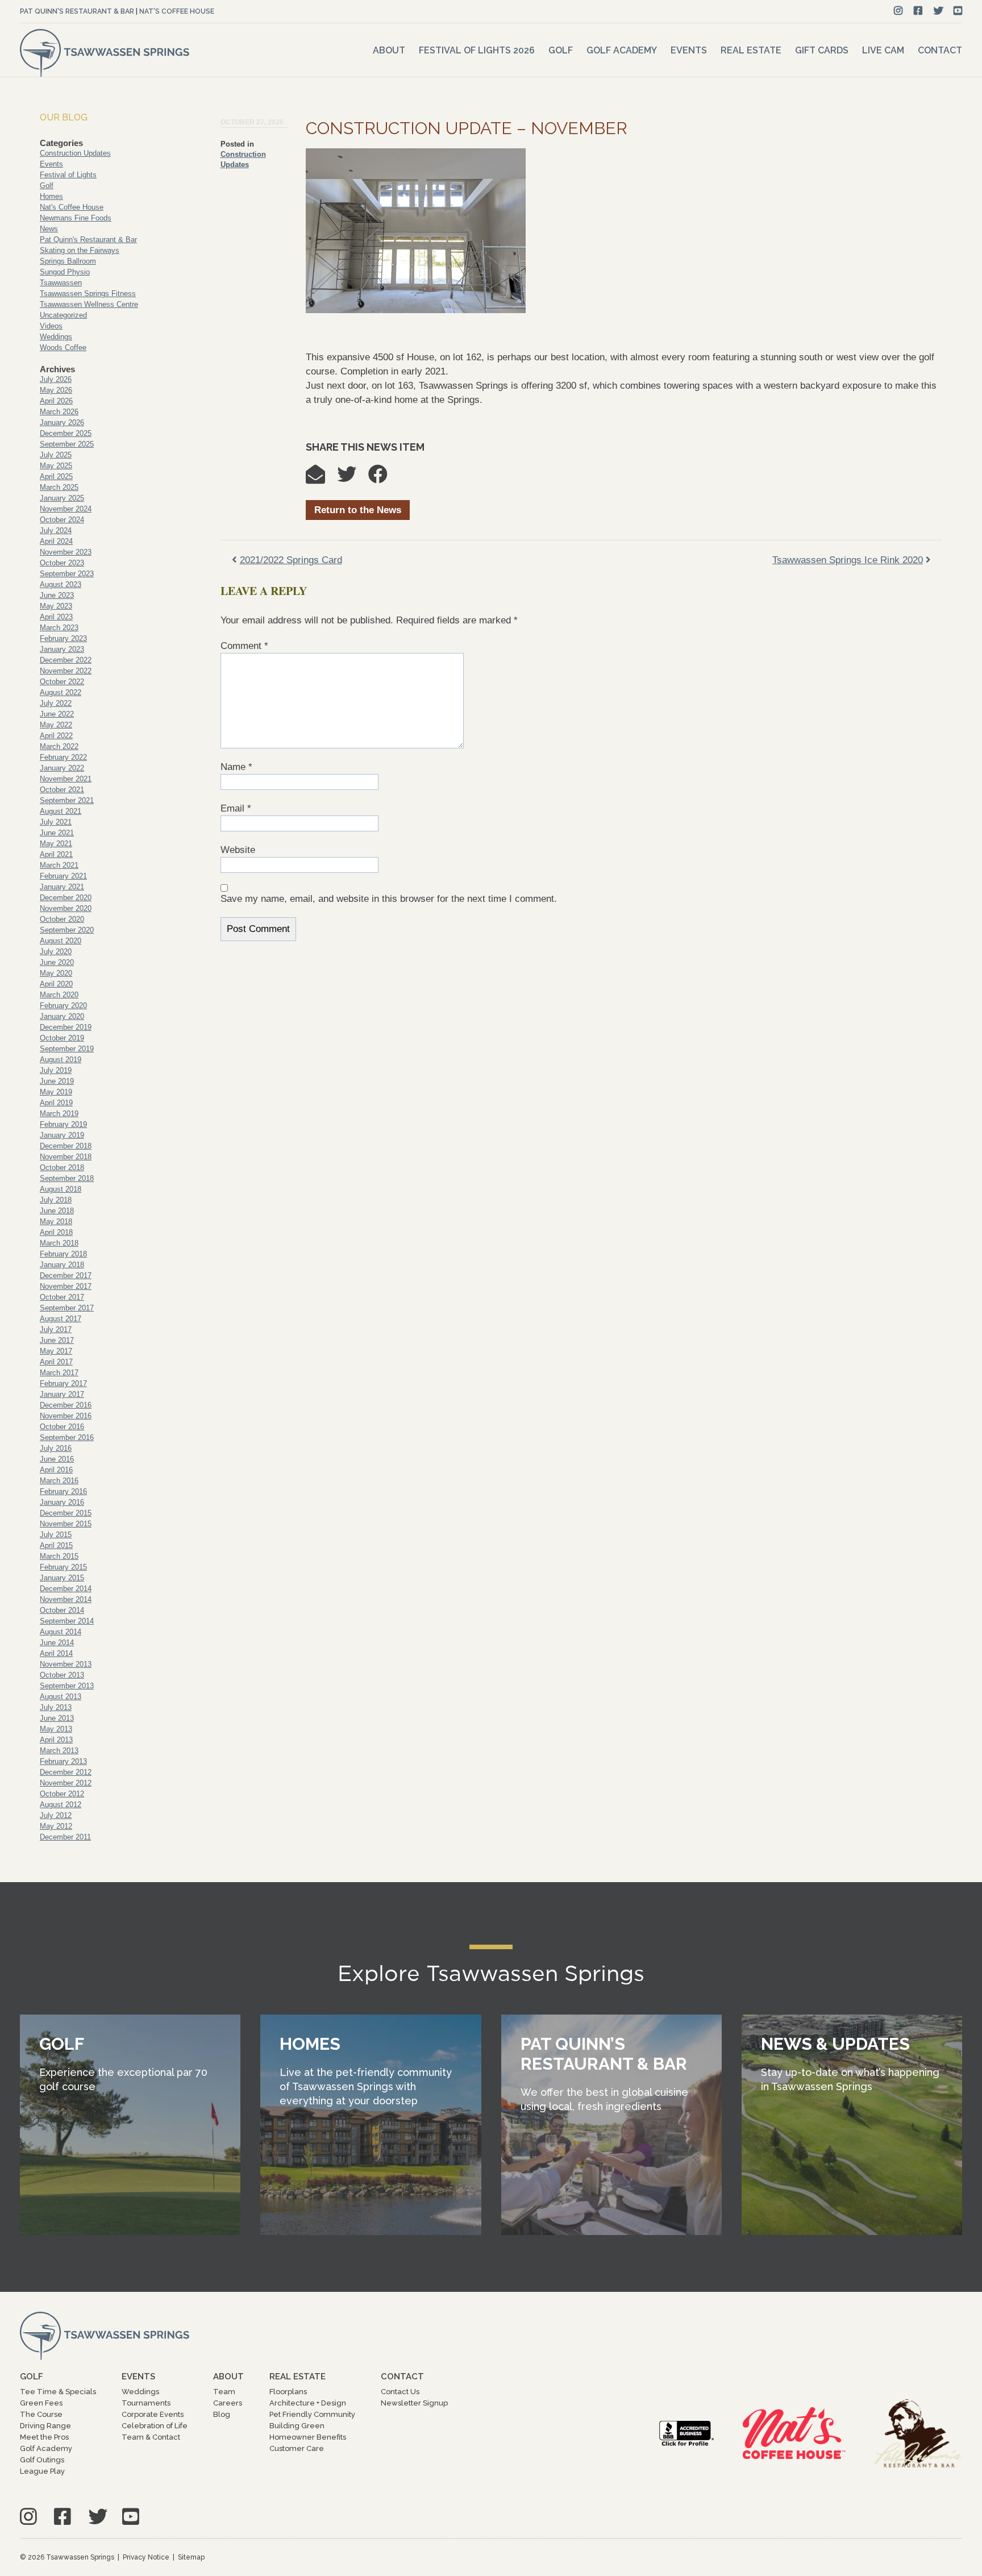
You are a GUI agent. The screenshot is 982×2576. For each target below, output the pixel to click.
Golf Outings (42, 2460)
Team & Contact (151, 2437)
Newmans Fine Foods (76, 218)
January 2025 (62, 498)
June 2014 (57, 1643)
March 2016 (59, 1481)
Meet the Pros (44, 2437)
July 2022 (56, 703)
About (389, 50)
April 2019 (56, 1103)
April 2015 (56, 1545)
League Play (42, 2471)
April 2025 (56, 477)
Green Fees (41, 2403)
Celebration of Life (155, 2426)
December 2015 (66, 1513)
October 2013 (62, 1675)
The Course (41, 2414)
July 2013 (56, 1707)
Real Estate (751, 50)
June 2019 (57, 1081)
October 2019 (62, 1038)
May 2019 (56, 1092)
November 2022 (66, 671)
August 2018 (61, 1189)
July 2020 (56, 952)
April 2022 (56, 736)
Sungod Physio (65, 272)
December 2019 (66, 1027)
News (49, 229)
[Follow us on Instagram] (898, 11)
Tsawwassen (61, 283)
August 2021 (61, 811)
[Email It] (321, 478)
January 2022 (62, 768)
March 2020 (59, 995)
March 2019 (59, 1114)
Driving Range (45, 2426)
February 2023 (63, 638)
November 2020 (66, 908)
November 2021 (66, 779)
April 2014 (56, 1653)
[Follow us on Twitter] (939, 11)
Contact (940, 50)
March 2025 (59, 487)
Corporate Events (153, 2414)
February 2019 (63, 1124)
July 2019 (56, 1070)
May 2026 (56, 390)
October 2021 (62, 790)
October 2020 (62, 919)
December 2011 (65, 1837)
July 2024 (56, 530)
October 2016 (62, 1427)
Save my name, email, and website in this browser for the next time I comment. (389, 899)
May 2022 (56, 725)
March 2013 (59, 1751)
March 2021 (59, 865)
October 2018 (62, 1168)
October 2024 (62, 520)
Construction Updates (75, 153)
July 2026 (56, 379)
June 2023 (57, 595)
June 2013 (57, 1718)
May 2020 (56, 973)
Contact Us (400, 2392)
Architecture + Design (308, 2403)
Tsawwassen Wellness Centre (89, 304)
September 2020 (67, 930)
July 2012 (56, 1815)
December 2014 (66, 1589)
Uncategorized (63, 315)
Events (689, 50)
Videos (51, 326)
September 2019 (67, 1049)
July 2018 (56, 1200)
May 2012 (56, 1826)
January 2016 (62, 1502)
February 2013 (63, 1761)
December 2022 (66, 660)
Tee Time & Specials (58, 2392)
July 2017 (56, 1329)
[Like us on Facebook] (918, 11)
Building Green (297, 2426)
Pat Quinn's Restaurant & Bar (77, 11)
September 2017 (67, 1308)
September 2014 (67, 1621)
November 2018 (66, 1157)
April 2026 (56, 401)
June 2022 (57, 714)
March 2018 (59, 1243)
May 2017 (56, 1351)
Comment (244, 646)
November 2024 (66, 509)
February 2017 (63, 1383)
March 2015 (59, 1556)
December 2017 (66, 1275)
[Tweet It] (352, 478)
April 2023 (56, 617)
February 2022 (63, 757)
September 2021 (67, 800)
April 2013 (56, 1740)
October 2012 (62, 1794)
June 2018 (57, 1211)
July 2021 (56, 822)
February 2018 (63, 1254)
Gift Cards (822, 50)
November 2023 (66, 552)
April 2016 (56, 1470)
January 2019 (62, 1135)
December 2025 (66, 433)
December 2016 (66, 1405)
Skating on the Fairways (80, 250)
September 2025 (67, 444)
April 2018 (56, 1232)
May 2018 (56, 1222)
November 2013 (66, 1664)
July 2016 (56, 1448)
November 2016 (66, 1416)
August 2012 (61, 1805)
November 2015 (66, 1524)
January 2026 (62, 423)
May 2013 (56, 1729)
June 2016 (57, 1459)
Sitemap (191, 2557)
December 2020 (66, 898)
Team (224, 2392)
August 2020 (61, 941)
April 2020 (56, 984)
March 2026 (59, 412)
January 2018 (62, 1265)
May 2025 (56, 466)
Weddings (56, 337)
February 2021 (63, 876)
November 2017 (66, 1286)
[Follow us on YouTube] (958, 11)
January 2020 (62, 1016)
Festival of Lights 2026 (477, 50)
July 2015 (56, 1535)
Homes (51, 196)
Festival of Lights (68, 175)
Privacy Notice (146, 2557)
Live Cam (883, 50)
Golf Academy (622, 50)
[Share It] (384, 478)
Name (236, 767)
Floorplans (288, 2392)
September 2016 (67, 1437)
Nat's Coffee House (177, 11)
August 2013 (61, 1697)
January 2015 (62, 1578)
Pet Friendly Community (312, 2414)
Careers (228, 2403)
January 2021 (62, 887)
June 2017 (57, 1340)
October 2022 (62, 682)
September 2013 (67, 1686)
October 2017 (62, 1297)
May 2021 (56, 844)
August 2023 (61, 584)
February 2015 (63, 1567)
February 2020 (63, 1006)
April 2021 (56, 854)
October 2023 (62, 563)
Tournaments (146, 2403)
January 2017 (62, 1394)
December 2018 (66, 1146)
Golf (561, 50)
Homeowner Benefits (308, 2437)
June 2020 (57, 962)
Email (236, 808)
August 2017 (61, 1319)
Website (238, 850)
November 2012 (66, 1783)
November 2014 (66, 1599)
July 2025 (56, 455)
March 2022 (59, 746)
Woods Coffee (63, 348)
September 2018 (67, 1178)
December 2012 (66, 1772)
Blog (222, 2414)
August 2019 (61, 1060)
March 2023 (59, 628)
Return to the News (358, 510)
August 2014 (61, 1632)
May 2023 (56, 606)
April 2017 (56, 1362)
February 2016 (63, 1491)
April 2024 (56, 541)
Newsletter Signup (414, 2403)
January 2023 (62, 649)
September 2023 (67, 574)
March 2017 (59, 1373)
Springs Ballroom (68, 261)
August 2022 (61, 692)
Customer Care (297, 2448)
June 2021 (57, 833)
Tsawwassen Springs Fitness (88, 294)
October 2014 (62, 1610)
